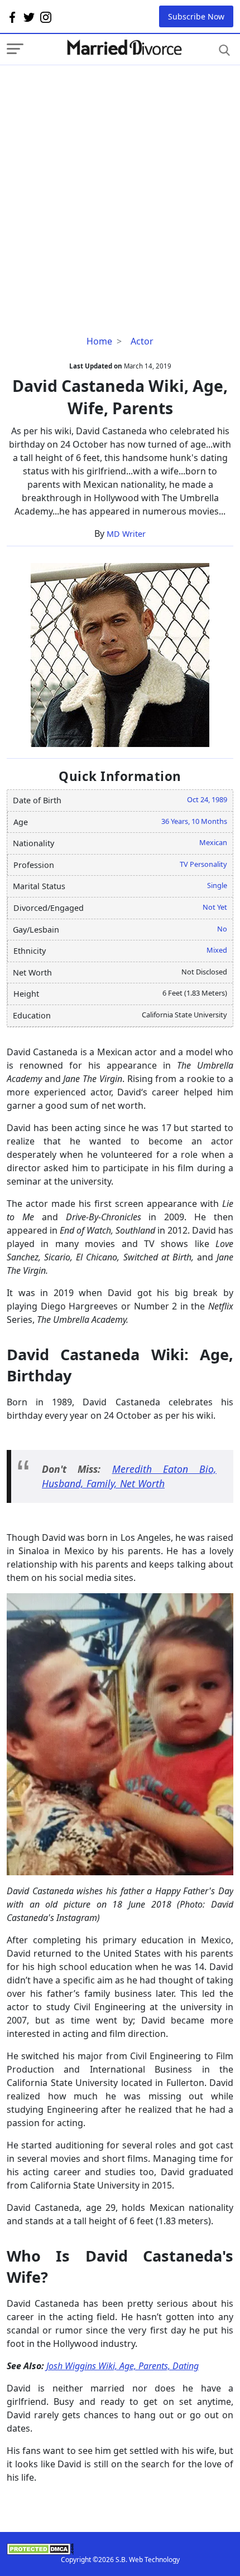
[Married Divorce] (124, 48)
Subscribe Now (196, 16)
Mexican (213, 842)
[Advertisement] (120, 185)
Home (99, 341)
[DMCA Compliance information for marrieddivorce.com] (120, 2549)
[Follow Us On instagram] (46, 17)
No (222, 929)
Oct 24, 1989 (207, 799)
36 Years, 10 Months (194, 821)
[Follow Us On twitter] (29, 17)
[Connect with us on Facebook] (12, 17)
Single (217, 885)
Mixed (217, 950)
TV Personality (203, 864)
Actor (142, 341)
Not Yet (215, 907)
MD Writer (126, 534)
